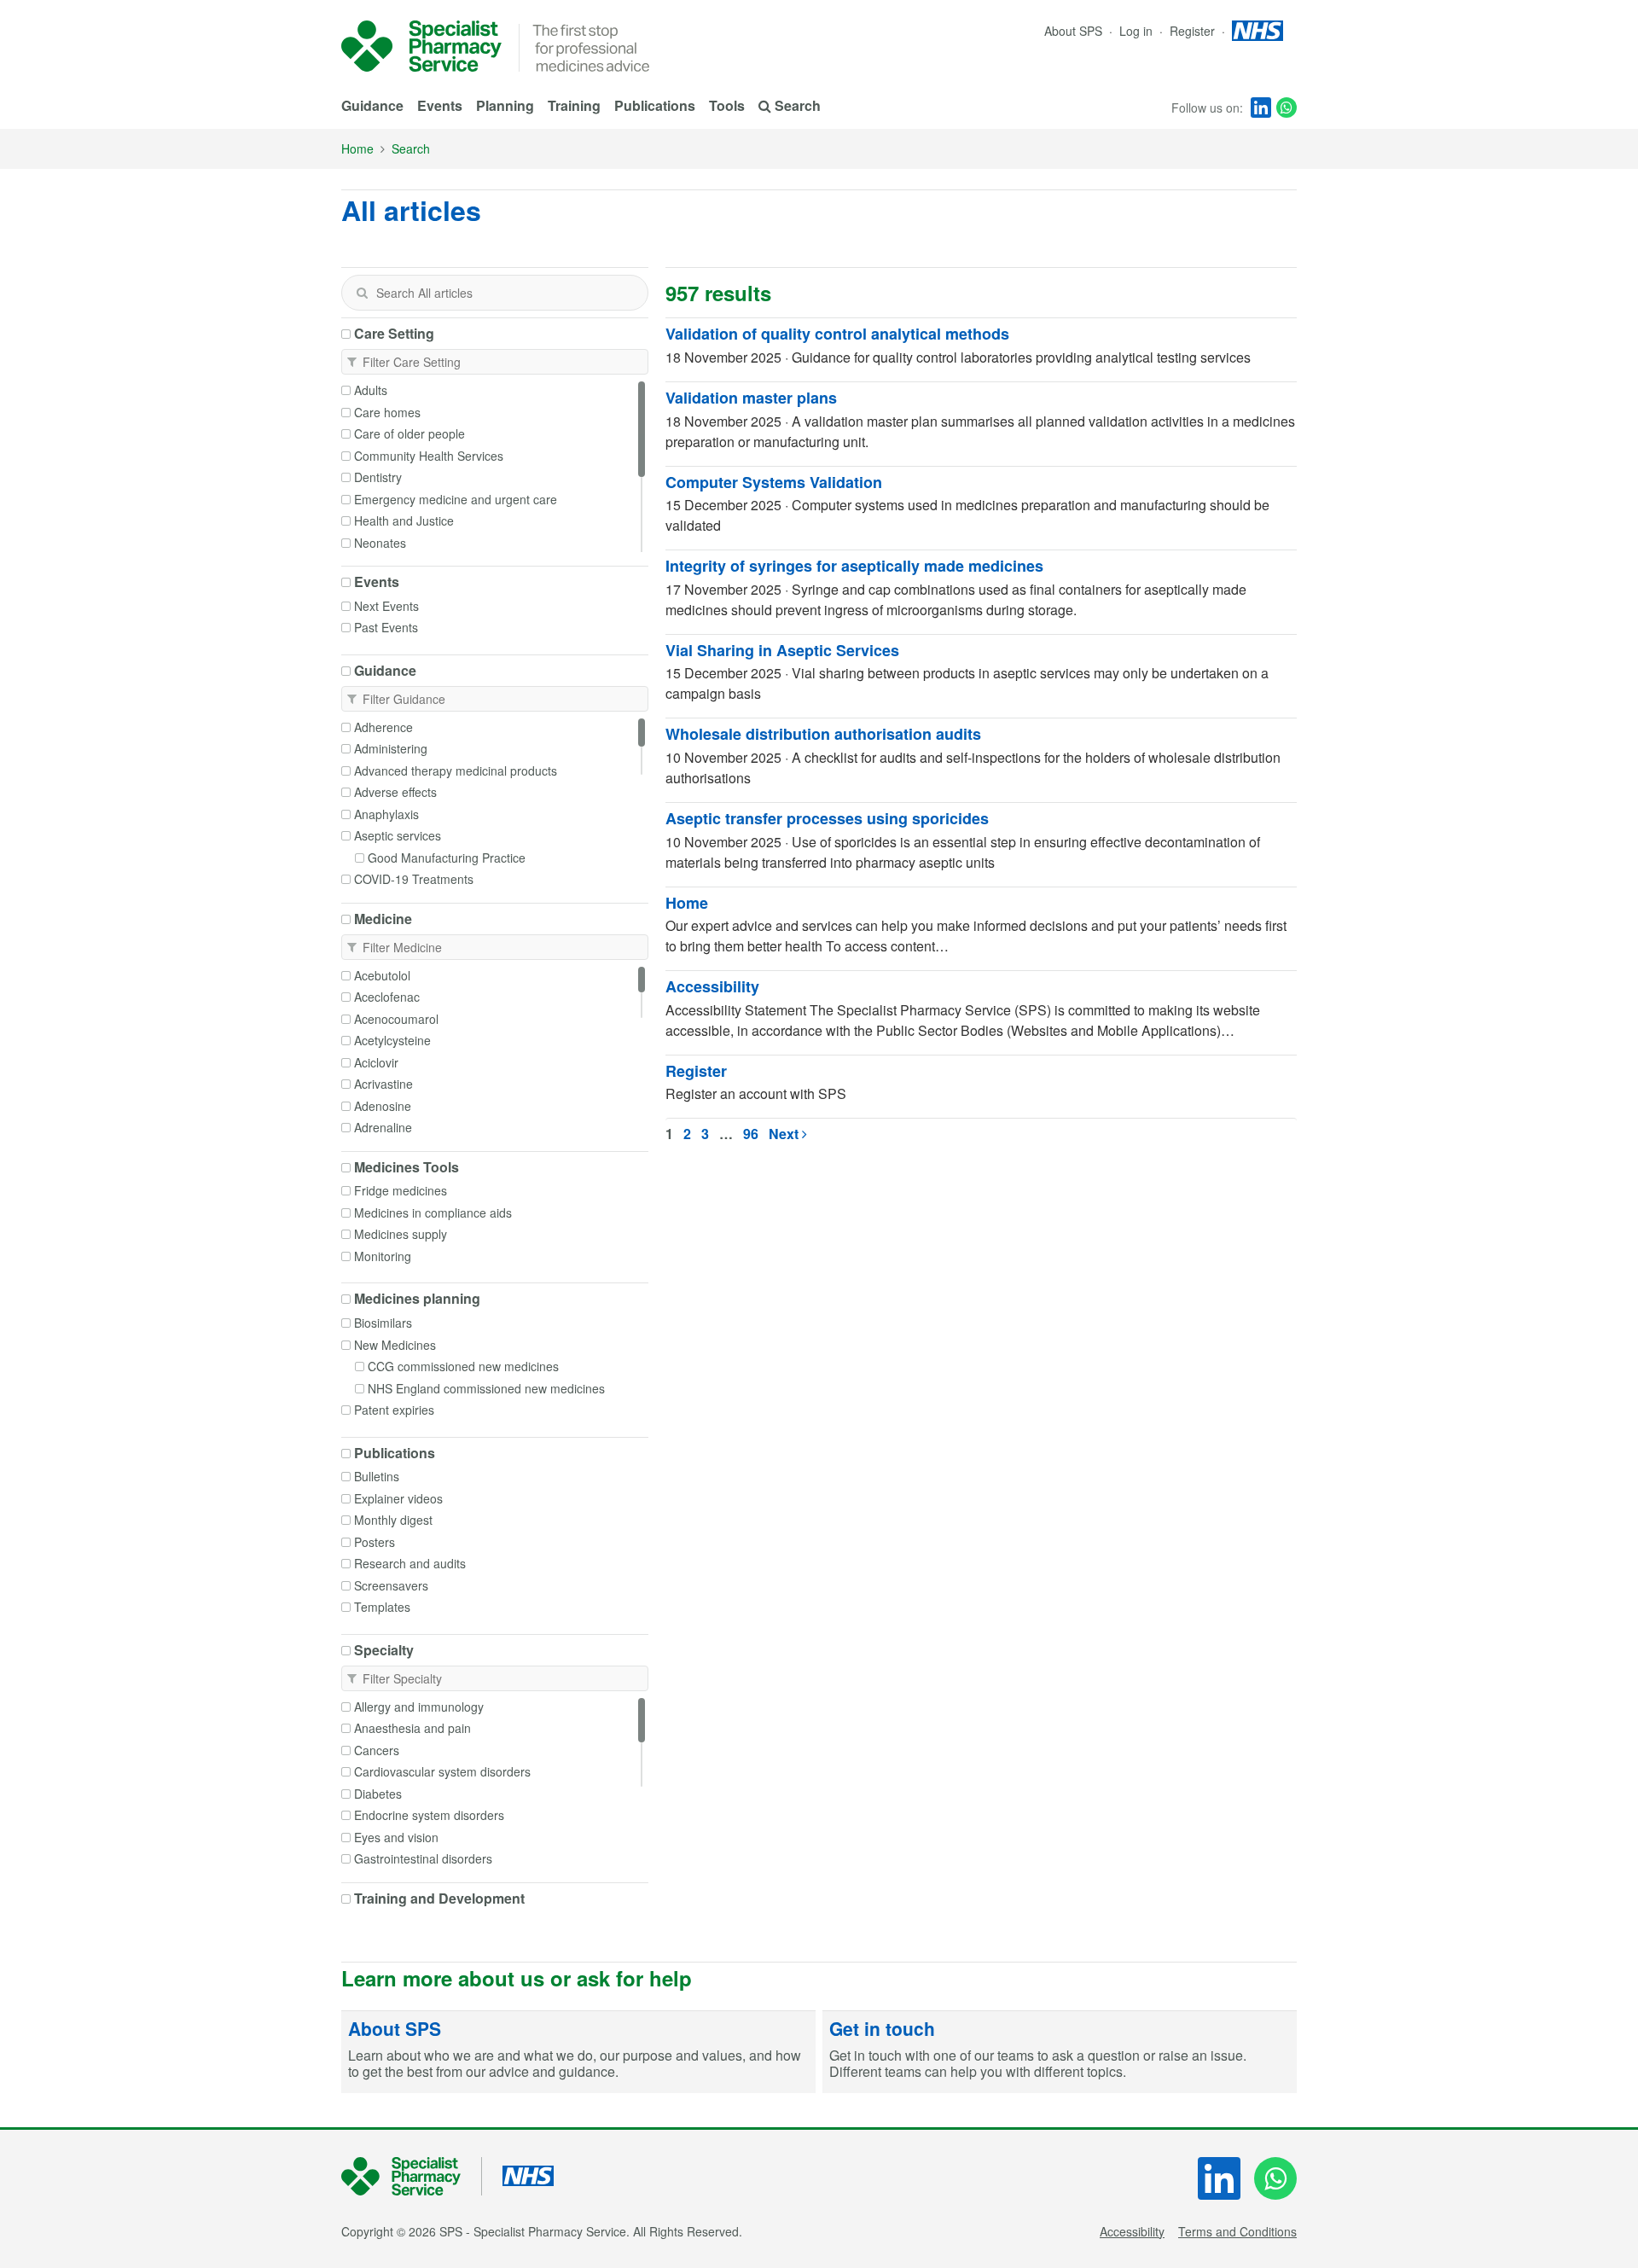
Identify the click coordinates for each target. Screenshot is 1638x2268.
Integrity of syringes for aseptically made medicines (854, 566)
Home (357, 148)
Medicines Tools (407, 1167)
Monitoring (383, 1256)
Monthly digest (393, 1520)
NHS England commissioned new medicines (486, 1388)
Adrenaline (383, 1127)
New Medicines (395, 1345)
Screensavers (391, 1585)
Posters (375, 1542)
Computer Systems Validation (774, 482)
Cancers (377, 1750)
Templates (382, 1607)
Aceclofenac (387, 997)
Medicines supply (401, 1234)
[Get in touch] (1060, 2052)
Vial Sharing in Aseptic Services (782, 650)
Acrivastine (383, 1084)
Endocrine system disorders (429, 1815)
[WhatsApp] (1287, 108)
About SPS (1073, 31)
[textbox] (495, 293)
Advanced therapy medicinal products (456, 771)
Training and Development (439, 1899)
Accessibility (712, 986)
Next (785, 1134)
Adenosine (383, 1106)
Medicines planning (417, 1299)
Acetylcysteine (392, 1040)
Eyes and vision (396, 1837)
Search (411, 148)
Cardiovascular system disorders (442, 1771)
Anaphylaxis (386, 814)
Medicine (383, 919)
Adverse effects (395, 792)
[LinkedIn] (1261, 108)
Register (1194, 31)
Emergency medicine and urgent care (456, 499)
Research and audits (410, 1563)
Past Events (386, 627)
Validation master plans (751, 398)
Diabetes (378, 1794)
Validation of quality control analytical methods (837, 334)
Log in (1138, 31)
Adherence (383, 727)
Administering (391, 748)
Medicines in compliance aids (433, 1213)
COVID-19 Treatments (414, 879)
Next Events (386, 606)
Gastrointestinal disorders (423, 1858)
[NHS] (412, 2176)
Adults (371, 390)
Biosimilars (383, 1323)
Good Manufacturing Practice (447, 858)
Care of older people (409, 433)
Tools (727, 105)
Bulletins (377, 1476)
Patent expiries (394, 1410)
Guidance (372, 105)
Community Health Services (429, 456)
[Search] (362, 293)
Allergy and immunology (419, 1707)
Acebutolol (382, 975)
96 (751, 1134)
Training (574, 105)
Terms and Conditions (1237, 2231)
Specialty (384, 1650)
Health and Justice (404, 520)
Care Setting (394, 334)
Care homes (387, 412)
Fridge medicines (401, 1190)
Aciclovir (376, 1062)
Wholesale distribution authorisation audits (823, 734)
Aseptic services (398, 835)
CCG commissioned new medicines (463, 1366)
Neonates (380, 543)
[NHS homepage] (1258, 31)
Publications (655, 105)
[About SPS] (578, 2052)
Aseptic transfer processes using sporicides (827, 818)
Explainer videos (398, 1498)
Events (440, 105)
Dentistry (378, 477)
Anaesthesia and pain (412, 1728)
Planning (505, 105)
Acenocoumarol (396, 1019)
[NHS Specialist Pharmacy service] (421, 46)
